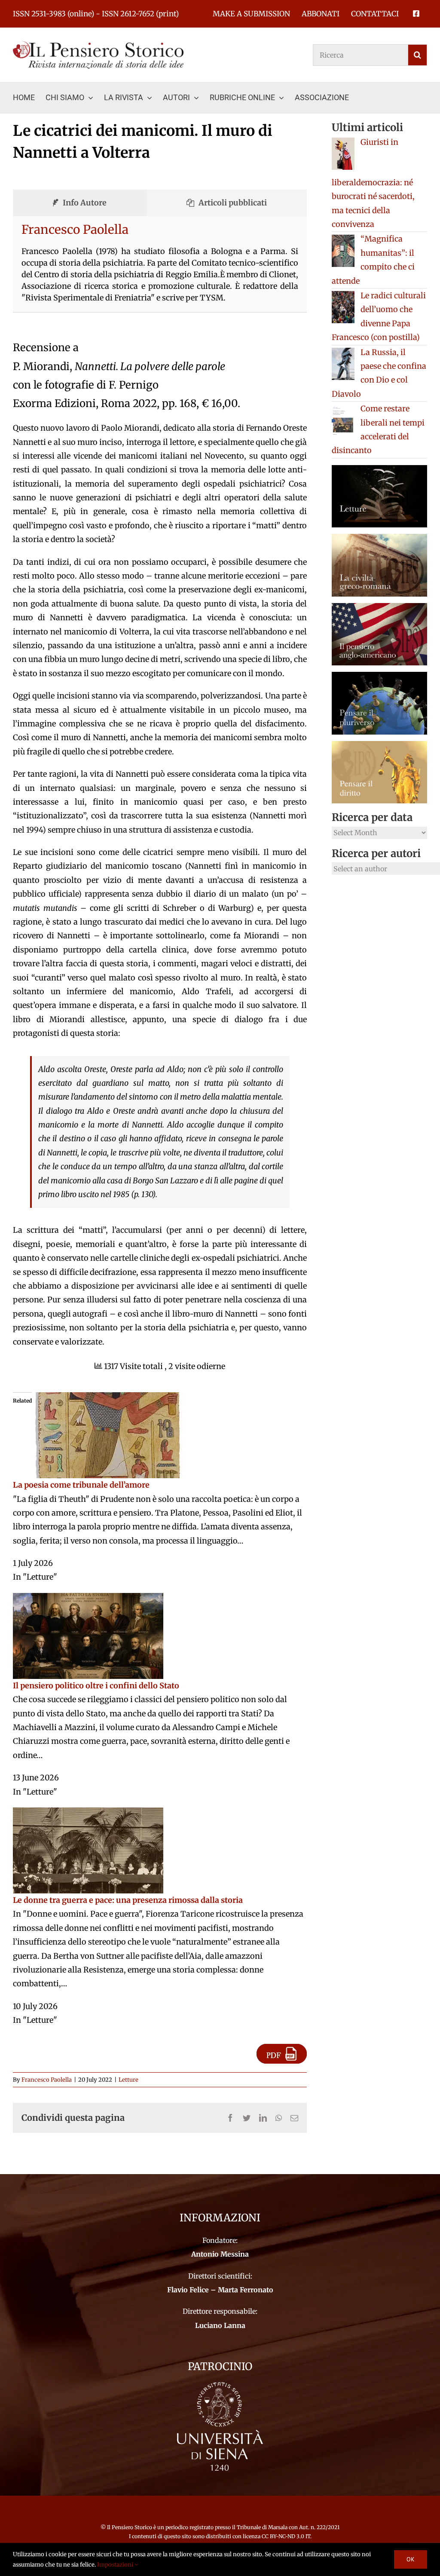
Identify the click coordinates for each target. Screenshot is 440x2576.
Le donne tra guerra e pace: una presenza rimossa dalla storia (128, 1900)
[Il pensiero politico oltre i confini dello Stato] (88, 1600)
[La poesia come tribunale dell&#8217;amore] (107, 1399)
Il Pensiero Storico (130, 2527)
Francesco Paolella (75, 230)
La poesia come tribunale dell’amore (81, 1485)
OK (411, 2559)
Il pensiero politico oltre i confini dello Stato (96, 1686)
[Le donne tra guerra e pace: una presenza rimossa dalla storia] (88, 1814)
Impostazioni (116, 2565)
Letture (128, 2080)
